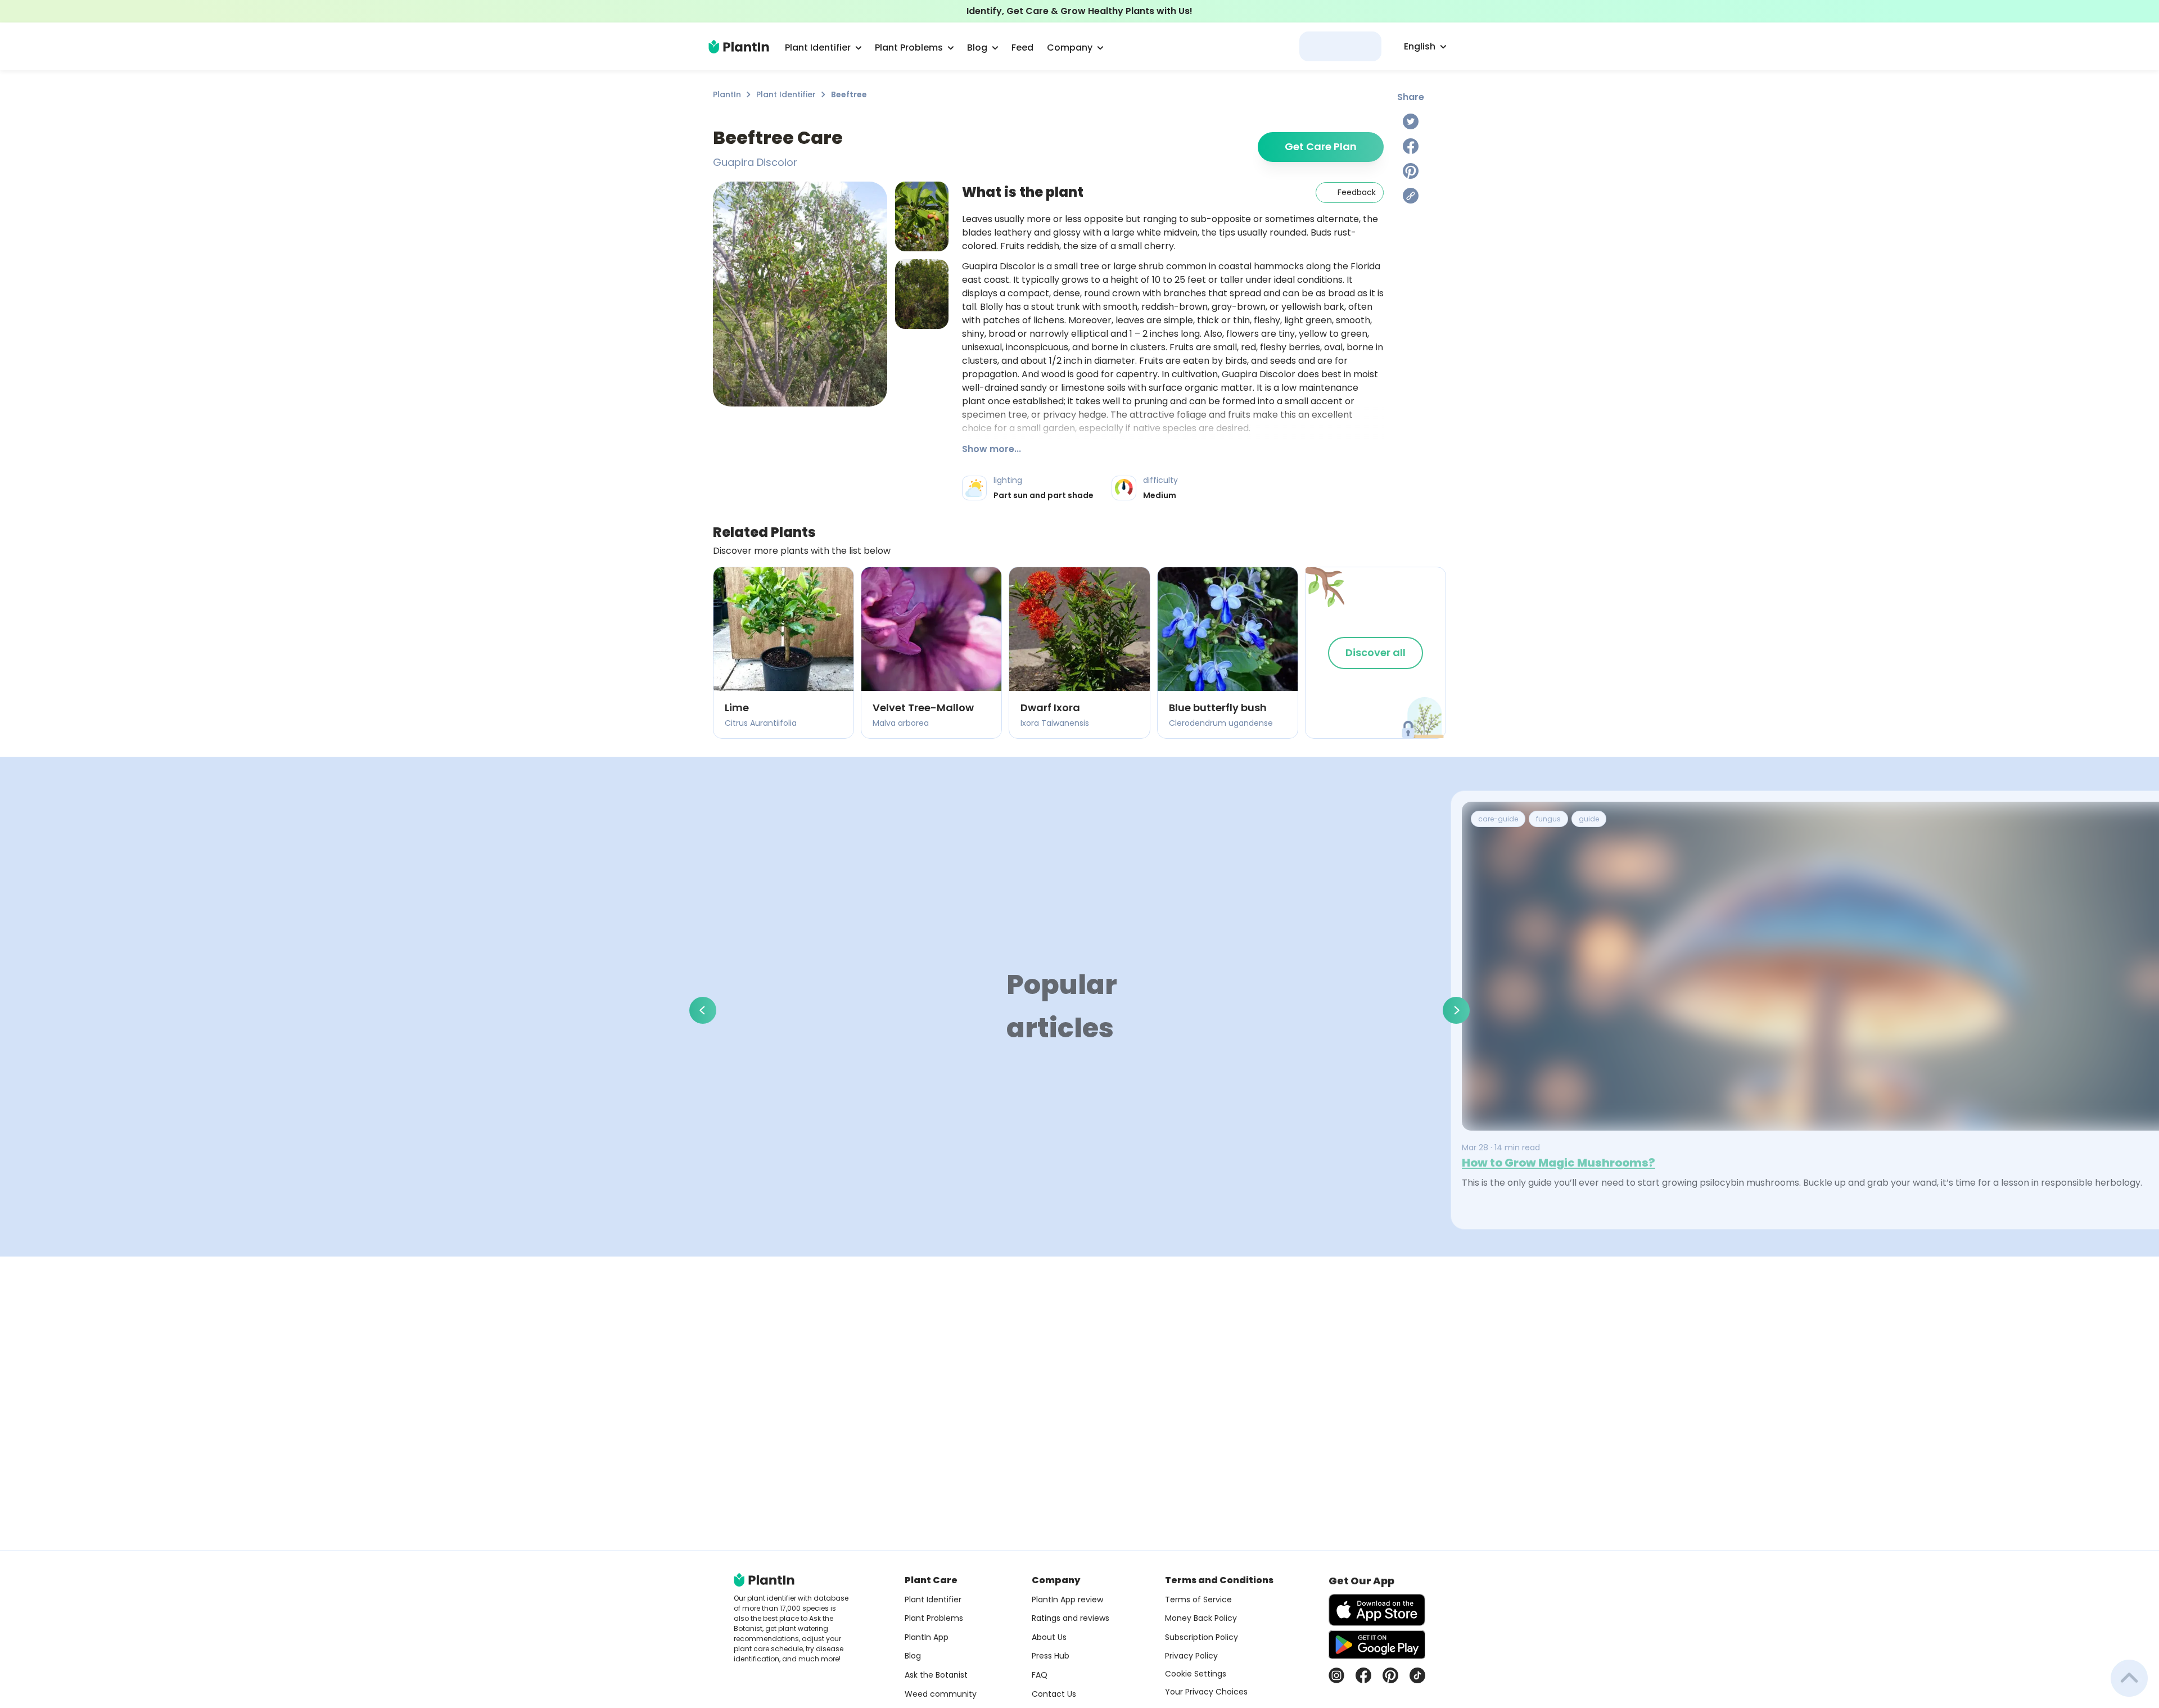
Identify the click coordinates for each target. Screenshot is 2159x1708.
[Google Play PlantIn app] (1377, 1644)
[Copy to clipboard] (1411, 196)
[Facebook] (1411, 146)
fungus (1548, 819)
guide (1589, 819)
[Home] (739, 47)
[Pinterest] (1411, 171)
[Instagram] (1336, 1675)
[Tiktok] (1417, 1675)
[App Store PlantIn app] (1377, 1610)
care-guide (1498, 819)
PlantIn (727, 94)
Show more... (992, 449)
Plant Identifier (786, 94)
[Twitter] (1411, 121)
